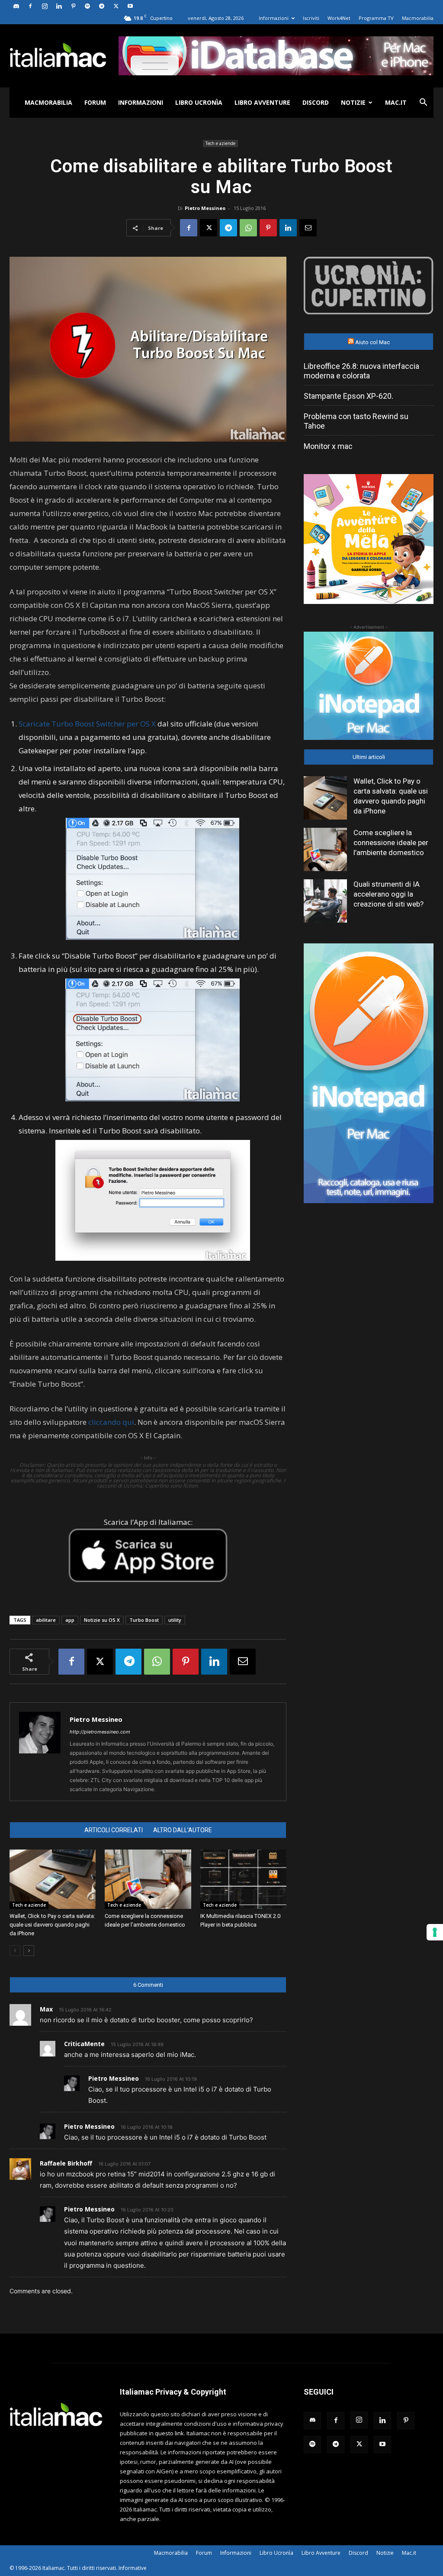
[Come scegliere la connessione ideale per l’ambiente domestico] (148, 1879)
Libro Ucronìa (199, 102)
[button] (423, 103)
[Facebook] (30, 6)
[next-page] (29, 1951)
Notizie (353, 102)
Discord (316, 102)
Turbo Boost (144, 1620)
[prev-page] (15, 1951)
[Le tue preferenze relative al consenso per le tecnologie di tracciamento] (435, 1932)
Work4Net (339, 18)
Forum (95, 102)
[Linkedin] (59, 6)
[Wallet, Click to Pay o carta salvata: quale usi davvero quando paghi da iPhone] (53, 1879)
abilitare (46, 1620)
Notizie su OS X (102, 1620)
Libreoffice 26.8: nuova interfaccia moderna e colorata (361, 371)
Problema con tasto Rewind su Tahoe (356, 421)
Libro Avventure (262, 102)
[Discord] (16, 6)
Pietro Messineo (205, 208)
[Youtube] (130, 6)
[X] (116, 6)
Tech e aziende (220, 143)
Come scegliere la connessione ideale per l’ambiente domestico (391, 843)
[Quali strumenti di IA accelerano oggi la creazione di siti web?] (325, 901)
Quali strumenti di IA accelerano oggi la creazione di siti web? (388, 894)
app (70, 1620)
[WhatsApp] (248, 228)
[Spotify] (87, 6)
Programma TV (376, 18)
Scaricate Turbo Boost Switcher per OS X (87, 724)
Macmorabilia (418, 18)
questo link (169, 2433)
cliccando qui (111, 1422)
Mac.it (396, 102)
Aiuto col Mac (372, 342)
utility (175, 1620)
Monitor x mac (328, 446)
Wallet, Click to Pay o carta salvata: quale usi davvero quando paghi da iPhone (52, 1925)
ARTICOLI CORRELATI (114, 1830)
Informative (133, 2568)
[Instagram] (45, 6)
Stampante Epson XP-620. (348, 396)
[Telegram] (102, 6)
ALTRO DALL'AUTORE (183, 1830)
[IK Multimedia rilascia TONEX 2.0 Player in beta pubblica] (243, 1879)
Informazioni (274, 18)
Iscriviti (311, 18)
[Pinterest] (73, 6)
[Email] (308, 228)
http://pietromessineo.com (100, 1732)
